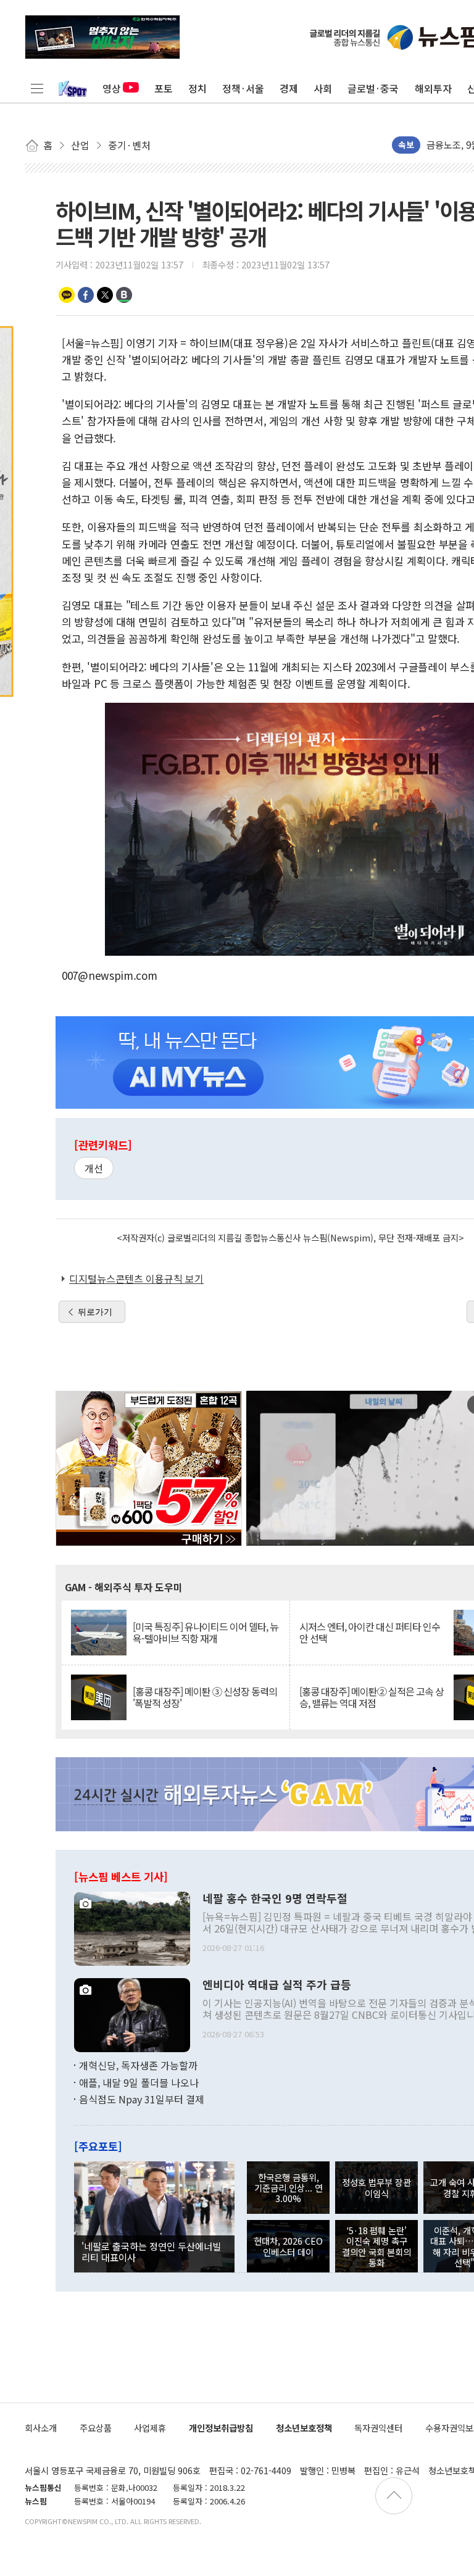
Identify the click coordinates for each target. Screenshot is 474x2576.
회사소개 (41, 2428)
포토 (164, 88)
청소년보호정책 (304, 2428)
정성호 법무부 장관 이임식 (376, 2187)
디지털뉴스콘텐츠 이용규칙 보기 (136, 1278)
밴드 (124, 295)
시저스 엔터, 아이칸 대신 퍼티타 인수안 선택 (370, 1633)
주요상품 (96, 2428)
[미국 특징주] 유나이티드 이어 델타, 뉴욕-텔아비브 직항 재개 (206, 1633)
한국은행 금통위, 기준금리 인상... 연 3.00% (289, 2188)
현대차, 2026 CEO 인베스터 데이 (288, 2246)
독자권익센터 (378, 2428)
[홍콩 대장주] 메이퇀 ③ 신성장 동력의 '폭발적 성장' (205, 1697)
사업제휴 (150, 2428)
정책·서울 (243, 88)
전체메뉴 (37, 88)
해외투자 (433, 88)
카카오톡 (67, 295)
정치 (197, 88)
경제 (289, 88)
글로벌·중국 (373, 88)
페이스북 (86, 295)
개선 (94, 1168)
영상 (112, 88)
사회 (323, 88)
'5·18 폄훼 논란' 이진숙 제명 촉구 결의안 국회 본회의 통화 (376, 2246)
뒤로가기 (95, 1312)
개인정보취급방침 (221, 2428)
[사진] (132, 1928)
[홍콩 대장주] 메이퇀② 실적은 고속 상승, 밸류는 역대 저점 (372, 1697)
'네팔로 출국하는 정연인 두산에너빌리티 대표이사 (151, 2251)
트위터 (105, 295)
